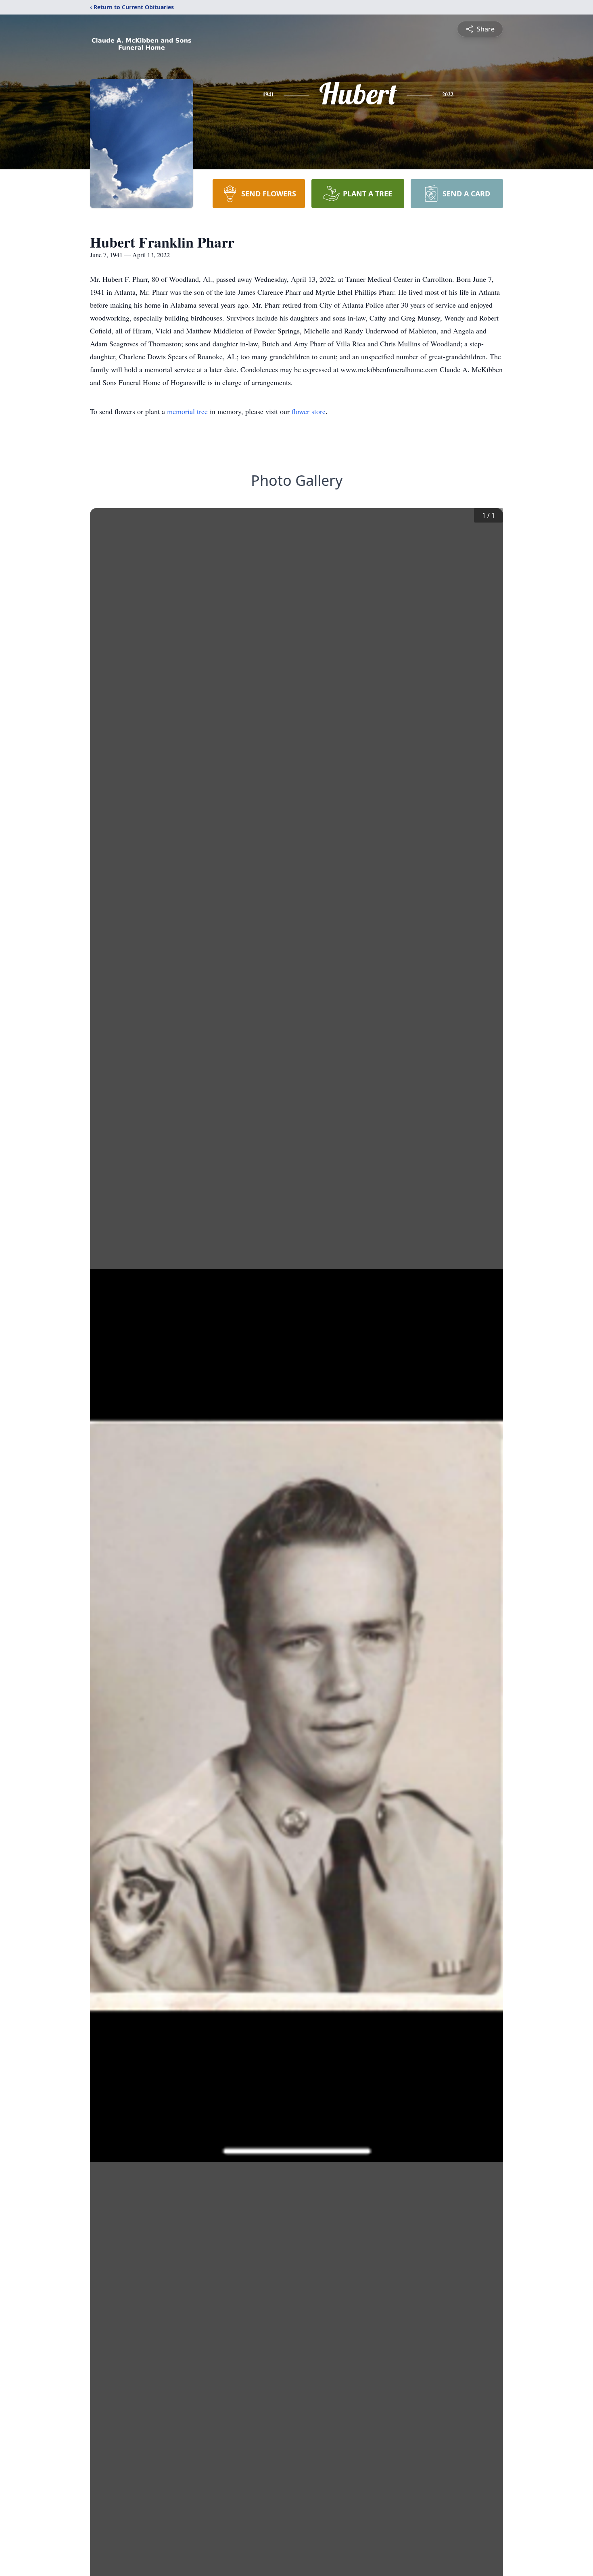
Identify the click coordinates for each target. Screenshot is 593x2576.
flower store (309, 411)
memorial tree (187, 411)
